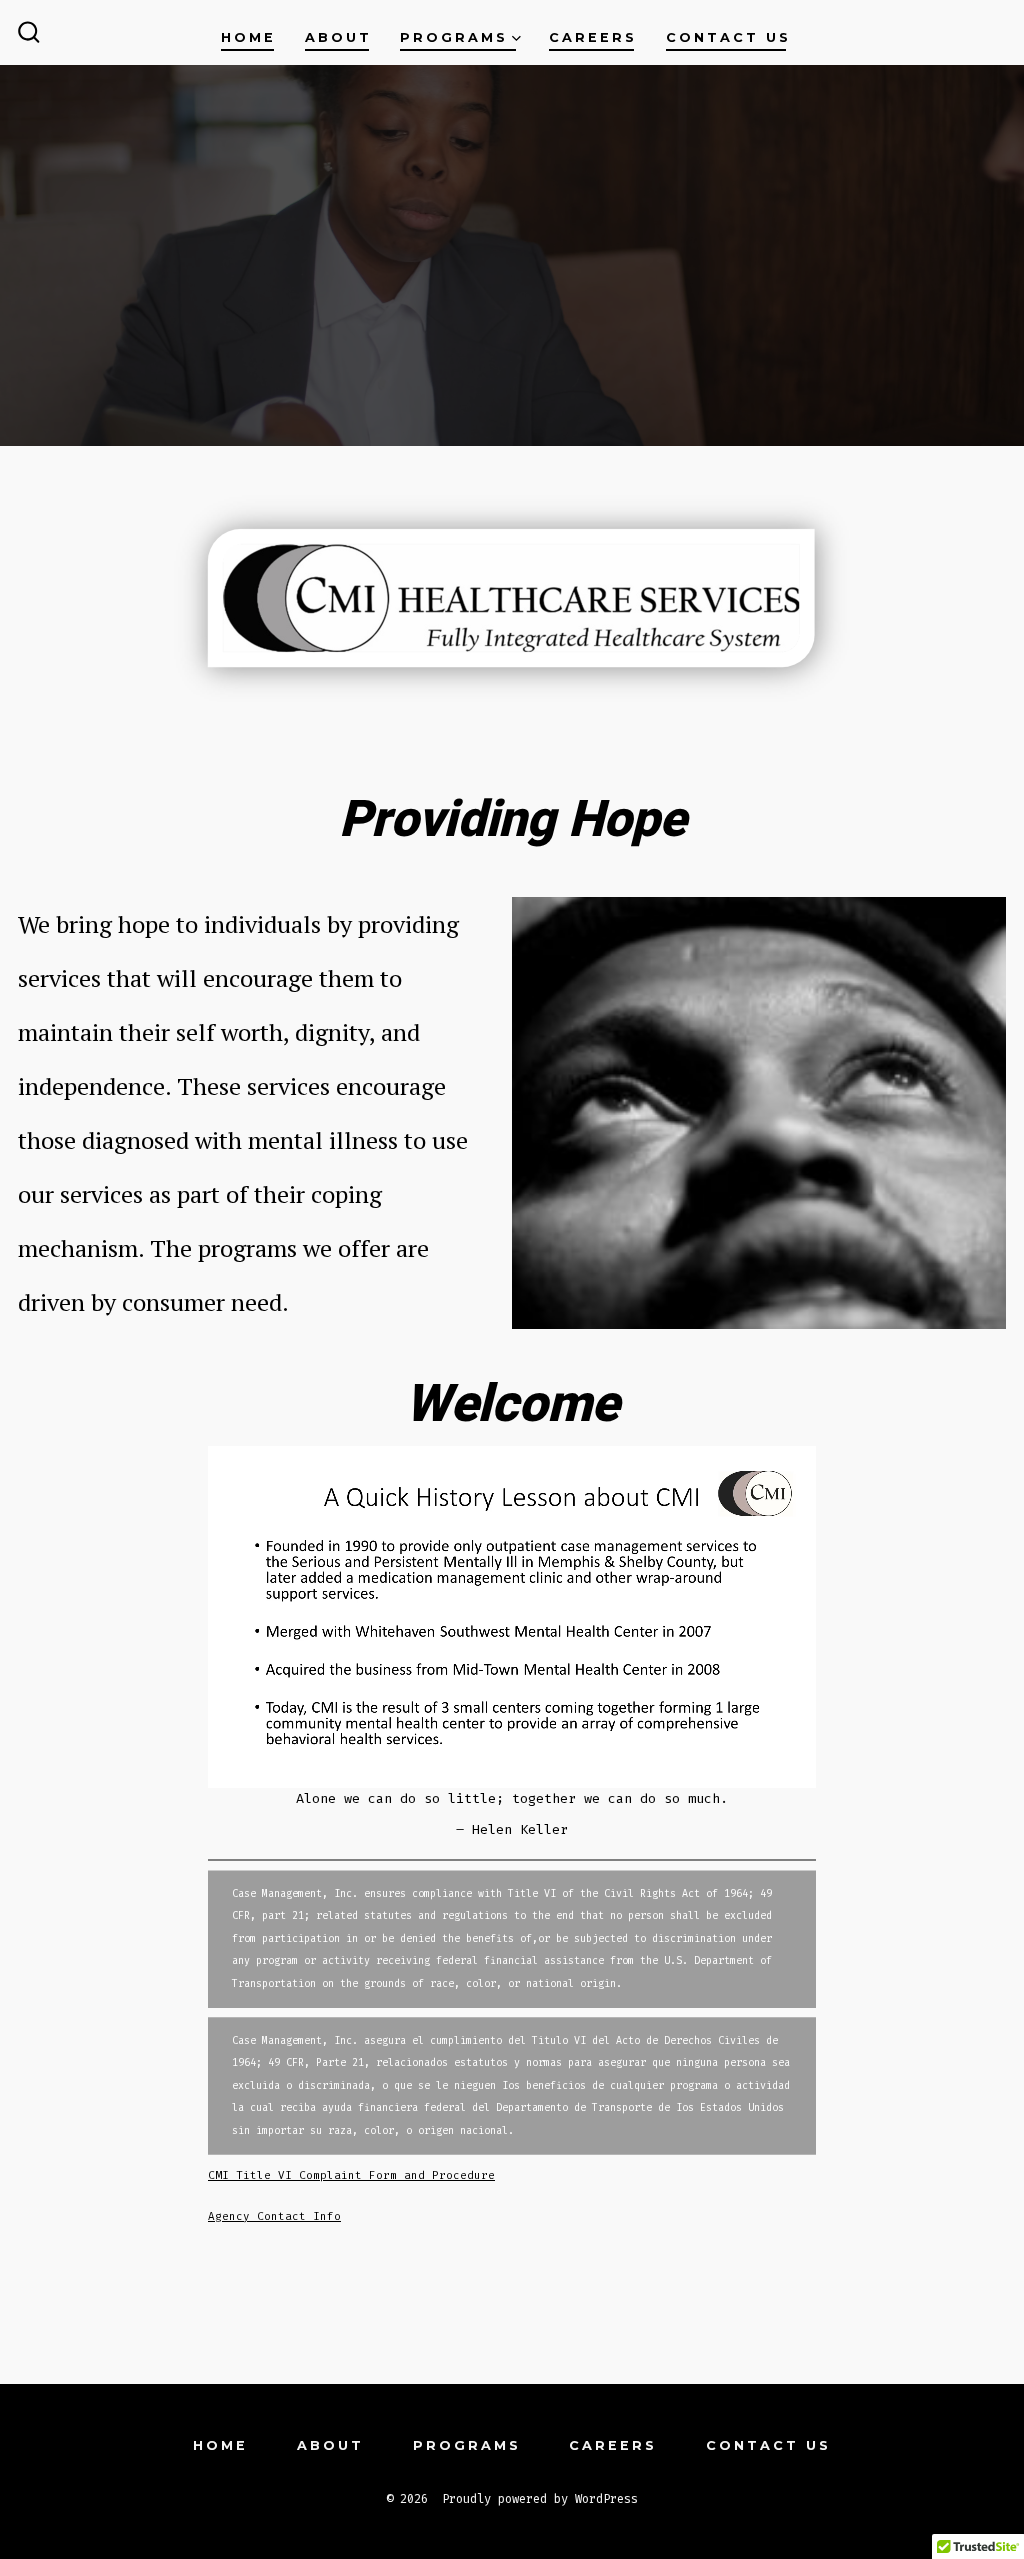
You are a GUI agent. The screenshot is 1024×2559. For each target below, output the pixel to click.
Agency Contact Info (274, 2216)
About (338, 37)
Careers (593, 37)
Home (248, 37)
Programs (454, 37)
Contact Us (728, 37)
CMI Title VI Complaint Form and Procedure (351, 2175)
